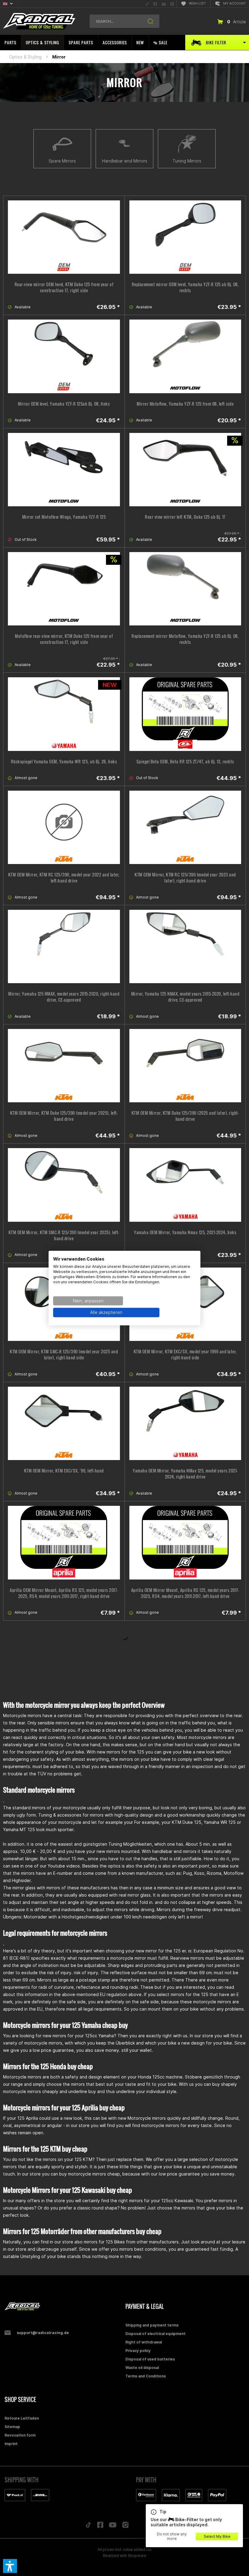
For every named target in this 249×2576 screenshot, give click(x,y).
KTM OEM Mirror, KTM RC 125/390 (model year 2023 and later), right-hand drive (185, 878)
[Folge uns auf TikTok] (88, 2526)
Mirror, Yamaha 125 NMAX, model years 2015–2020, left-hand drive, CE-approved (185, 997)
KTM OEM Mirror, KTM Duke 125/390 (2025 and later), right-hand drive (185, 1116)
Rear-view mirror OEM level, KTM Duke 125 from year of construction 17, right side (64, 287)
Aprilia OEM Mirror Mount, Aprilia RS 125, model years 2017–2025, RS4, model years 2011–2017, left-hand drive (185, 1593)
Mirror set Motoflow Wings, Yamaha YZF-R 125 (64, 517)
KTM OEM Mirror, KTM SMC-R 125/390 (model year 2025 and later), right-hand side (64, 1355)
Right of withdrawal (144, 2342)
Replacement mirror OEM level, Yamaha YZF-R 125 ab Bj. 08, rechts (185, 287)
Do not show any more (172, 2536)
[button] (10, 2566)
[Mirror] (64, 946)
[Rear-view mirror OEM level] (64, 237)
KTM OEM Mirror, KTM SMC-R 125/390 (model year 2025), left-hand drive (64, 1235)
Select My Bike (217, 2536)
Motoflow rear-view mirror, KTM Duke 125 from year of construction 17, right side (64, 639)
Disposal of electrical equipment (155, 2334)
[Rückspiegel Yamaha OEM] (64, 714)
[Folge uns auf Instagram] (126, 2526)
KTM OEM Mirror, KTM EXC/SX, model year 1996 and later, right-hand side (185, 1355)
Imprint (11, 2444)
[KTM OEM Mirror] (64, 827)
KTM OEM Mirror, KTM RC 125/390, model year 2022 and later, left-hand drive (64, 878)
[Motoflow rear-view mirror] (64, 589)
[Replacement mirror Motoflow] (185, 589)
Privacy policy (138, 2351)
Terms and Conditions (146, 2376)
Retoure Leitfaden (22, 2418)
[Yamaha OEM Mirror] (185, 1185)
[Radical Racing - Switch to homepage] (39, 21)
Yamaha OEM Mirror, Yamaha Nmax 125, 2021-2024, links (185, 1232)
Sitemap (12, 2427)
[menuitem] (147, 4)
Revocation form (20, 2435)
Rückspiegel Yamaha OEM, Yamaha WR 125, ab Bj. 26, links (64, 762)
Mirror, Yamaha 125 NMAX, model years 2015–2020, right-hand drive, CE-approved (64, 997)
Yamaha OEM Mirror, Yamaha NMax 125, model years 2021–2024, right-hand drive (185, 1474)
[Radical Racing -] (63, 2307)
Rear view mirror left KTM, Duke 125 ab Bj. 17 (185, 517)
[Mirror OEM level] (64, 356)
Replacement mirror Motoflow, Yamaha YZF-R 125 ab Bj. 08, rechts (185, 639)
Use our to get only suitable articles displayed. (186, 2518)
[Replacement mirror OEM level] (185, 237)
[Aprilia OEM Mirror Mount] (64, 1543)
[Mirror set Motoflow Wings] (64, 470)
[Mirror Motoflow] (185, 356)
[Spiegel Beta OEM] (185, 714)
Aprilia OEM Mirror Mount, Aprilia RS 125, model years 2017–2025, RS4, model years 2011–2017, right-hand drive (64, 1593)
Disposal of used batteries (150, 2359)
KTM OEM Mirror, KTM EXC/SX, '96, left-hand (64, 1471)
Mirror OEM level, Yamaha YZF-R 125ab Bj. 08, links (64, 404)
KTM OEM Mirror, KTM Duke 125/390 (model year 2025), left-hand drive (64, 1116)
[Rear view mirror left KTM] (185, 470)
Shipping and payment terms (152, 2325)
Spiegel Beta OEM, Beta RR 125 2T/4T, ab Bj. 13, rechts (185, 762)
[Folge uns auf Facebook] (100, 2526)
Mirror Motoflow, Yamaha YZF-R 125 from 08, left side (185, 404)
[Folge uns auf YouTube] (113, 2526)
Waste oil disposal (142, 2368)
